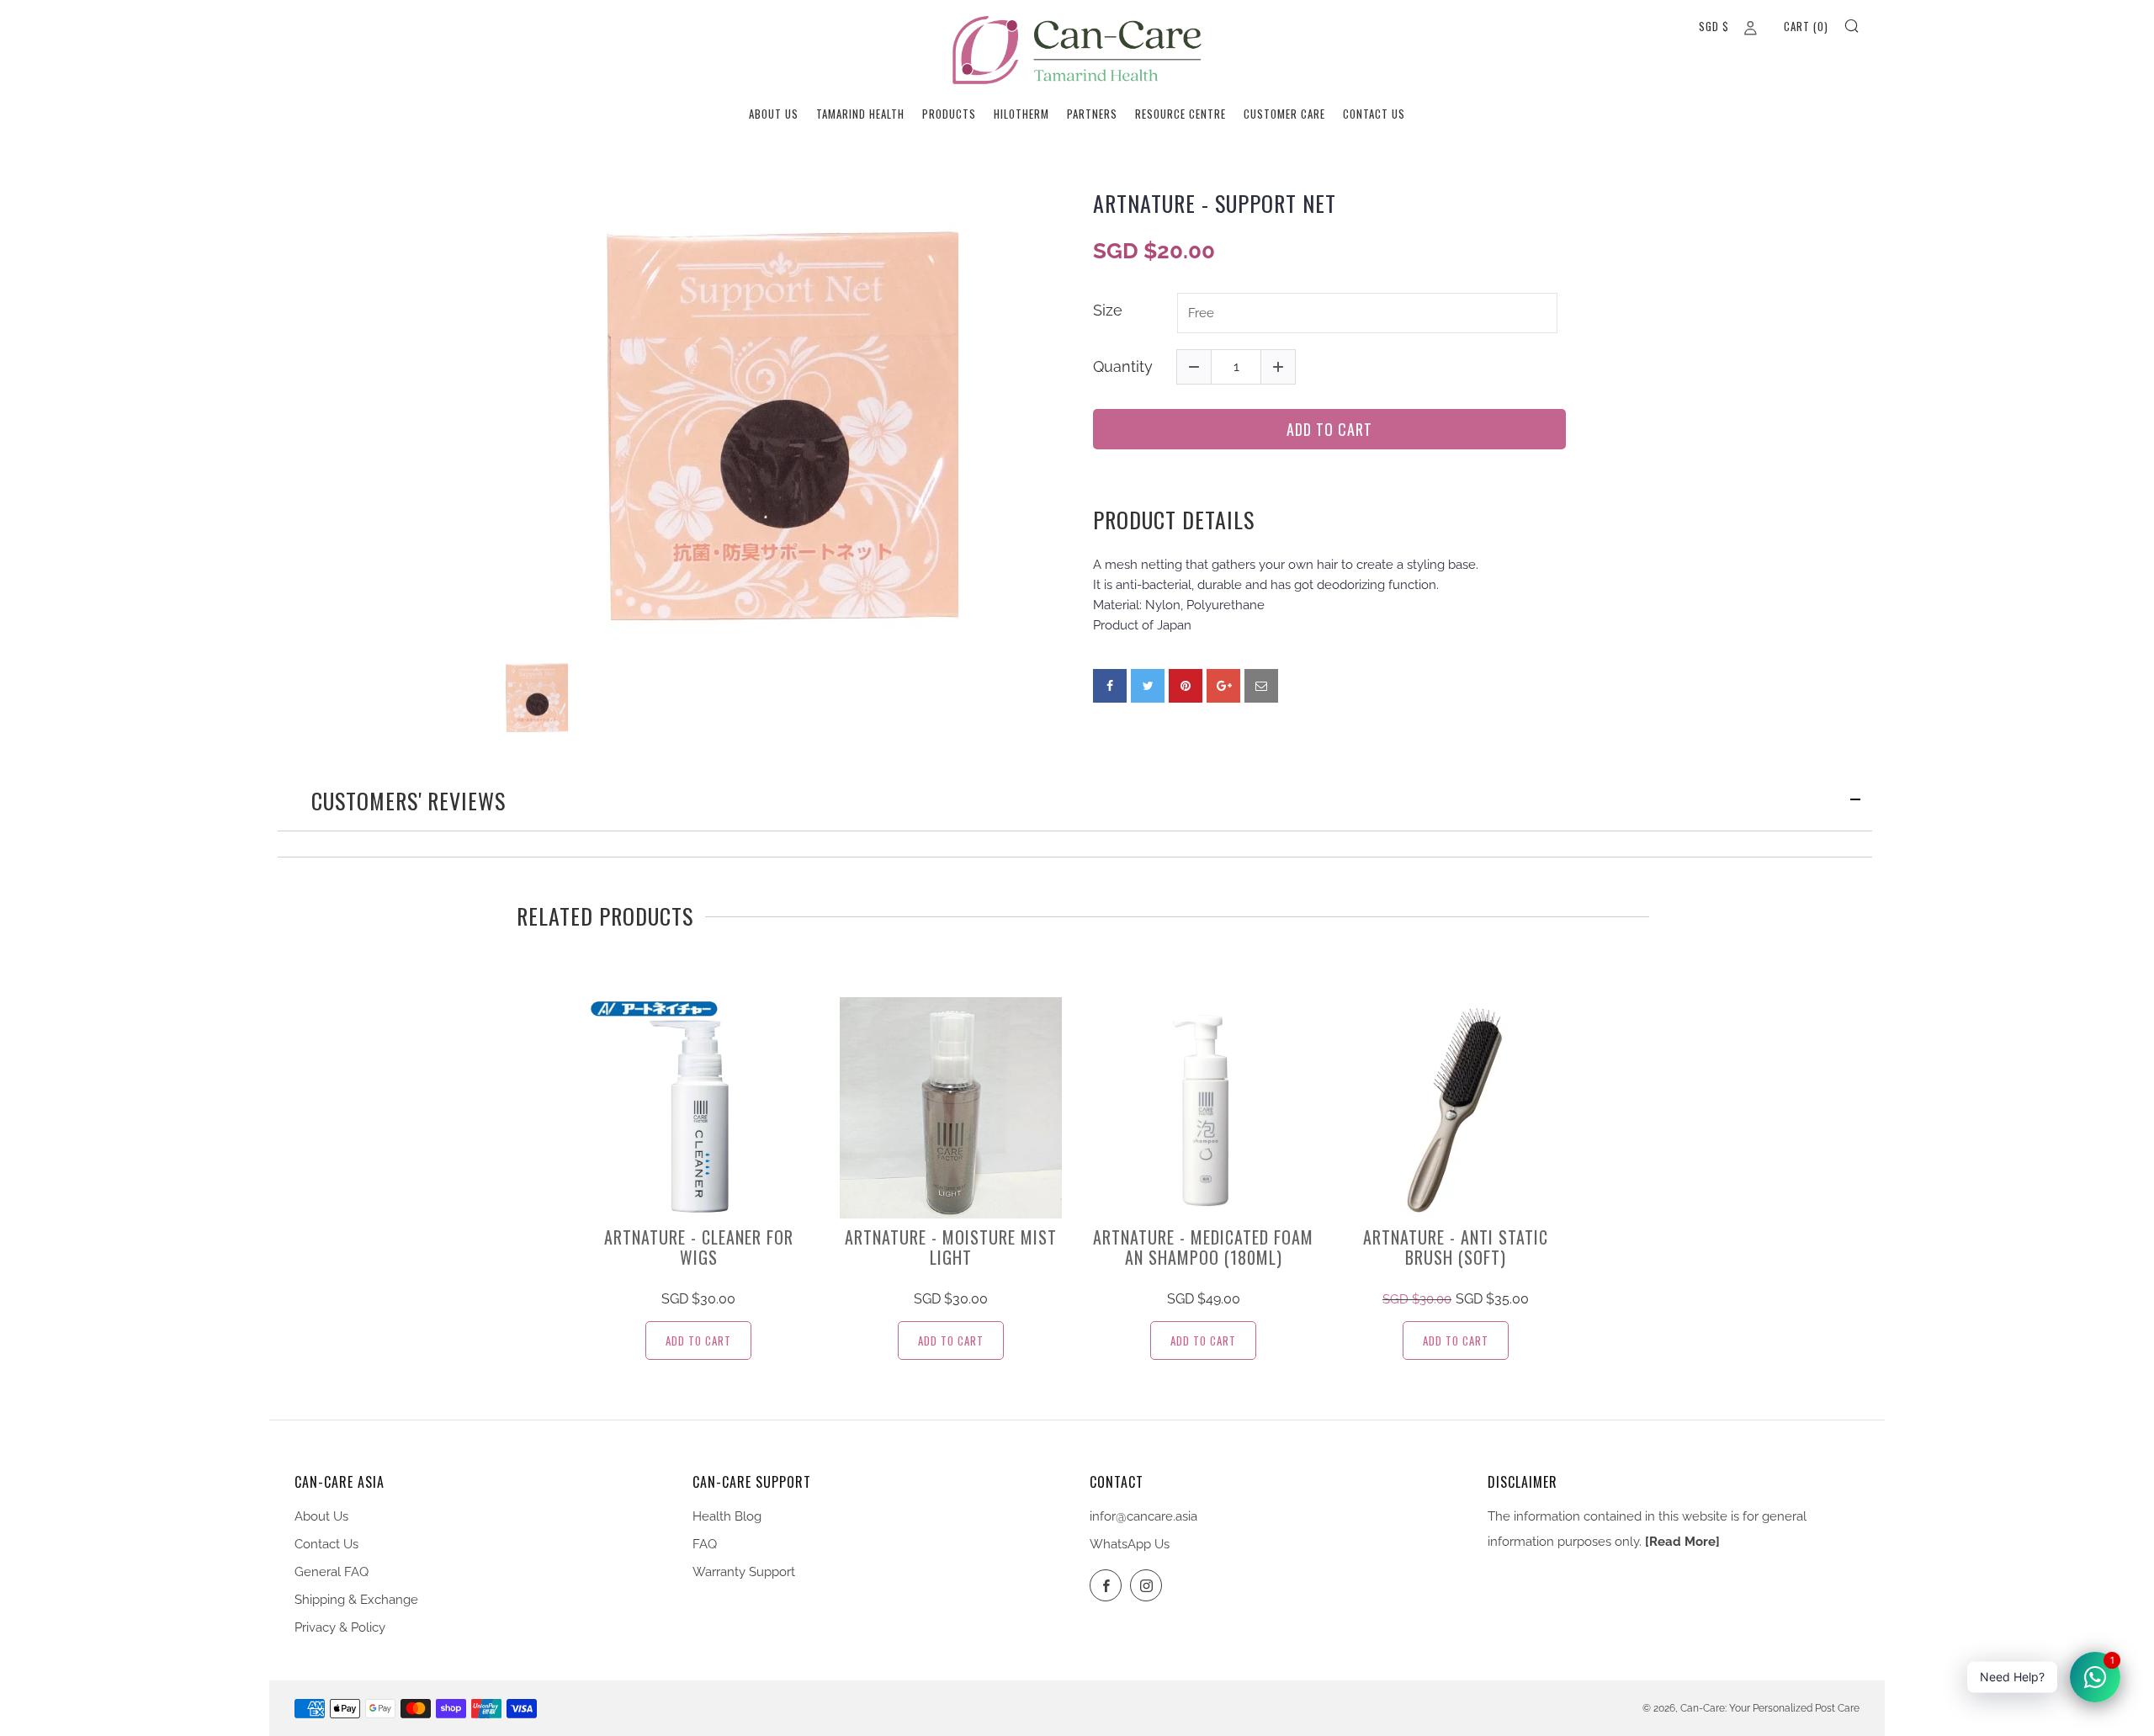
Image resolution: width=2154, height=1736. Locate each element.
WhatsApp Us (1130, 1544)
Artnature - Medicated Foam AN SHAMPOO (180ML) (1203, 1247)
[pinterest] (1186, 686)
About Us (774, 114)
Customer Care (1284, 114)
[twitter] (1148, 686)
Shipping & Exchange (356, 1600)
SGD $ (1714, 26)
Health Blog (727, 1516)
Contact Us (1374, 114)
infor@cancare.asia (1143, 1516)
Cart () (1806, 26)
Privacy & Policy (340, 1627)
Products (949, 114)
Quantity (1123, 366)
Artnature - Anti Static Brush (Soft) (1456, 1247)
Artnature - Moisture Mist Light (951, 1247)
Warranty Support (744, 1572)
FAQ (705, 1544)
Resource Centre (1180, 114)
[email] (1261, 686)
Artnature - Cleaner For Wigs (699, 1247)
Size (1108, 310)
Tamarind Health (860, 114)
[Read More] (1682, 1542)
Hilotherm (1021, 114)
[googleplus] (1223, 686)
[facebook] (1110, 686)
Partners (1092, 114)
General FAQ (332, 1572)
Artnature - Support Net (1215, 203)
